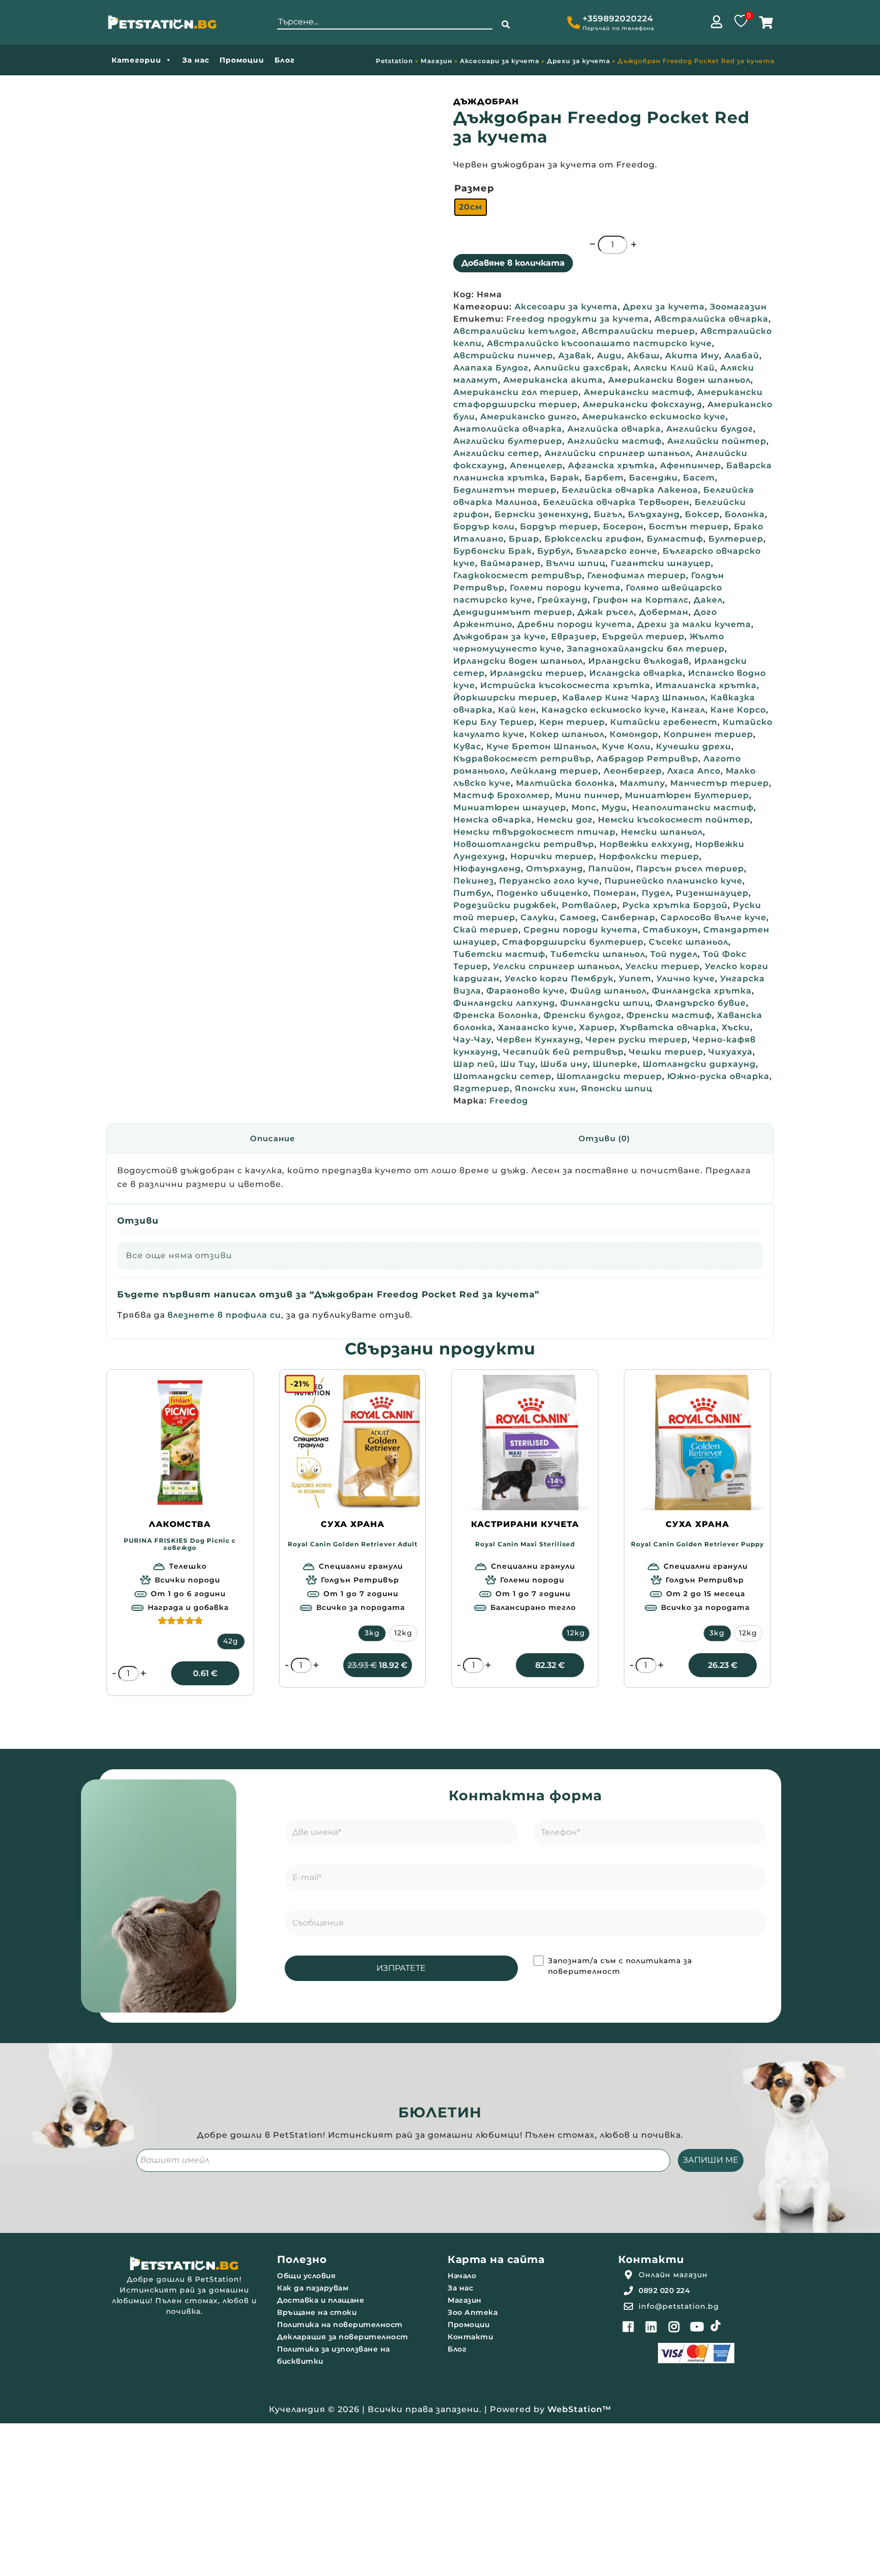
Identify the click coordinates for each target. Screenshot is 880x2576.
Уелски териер (663, 966)
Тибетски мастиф (499, 954)
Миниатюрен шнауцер (510, 808)
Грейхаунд (562, 600)
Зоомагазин (738, 307)
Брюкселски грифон (593, 539)
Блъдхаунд (654, 514)
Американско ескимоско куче (654, 417)
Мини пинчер (587, 795)
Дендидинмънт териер (513, 612)
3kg (372, 1633)
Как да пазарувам (313, 2288)
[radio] (471, 207)
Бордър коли (484, 527)
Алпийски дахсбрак (581, 368)
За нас (196, 60)
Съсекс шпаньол (689, 942)
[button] (506, 25)
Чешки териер (666, 1052)
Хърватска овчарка (668, 1027)
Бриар (524, 539)
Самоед (578, 917)
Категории (136, 60)
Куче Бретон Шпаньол (542, 746)
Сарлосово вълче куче (713, 917)
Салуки (538, 917)
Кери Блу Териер (494, 722)
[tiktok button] (716, 2326)
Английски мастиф (615, 441)
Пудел (656, 893)
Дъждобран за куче (500, 636)
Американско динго (529, 417)
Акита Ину (692, 356)
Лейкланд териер (554, 771)
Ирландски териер (537, 673)
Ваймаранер (511, 563)
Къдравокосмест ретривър (522, 759)
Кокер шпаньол (567, 734)
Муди (614, 808)
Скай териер (486, 930)
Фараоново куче (526, 991)
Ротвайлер (589, 905)
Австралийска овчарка (711, 319)
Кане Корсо (738, 710)
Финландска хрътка (702, 991)
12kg (403, 1633)
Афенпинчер (691, 465)
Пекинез (474, 881)
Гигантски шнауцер (661, 563)
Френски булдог (582, 1015)
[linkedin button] (651, 2327)
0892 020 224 (664, 2290)
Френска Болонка (496, 1015)
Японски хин (545, 1088)
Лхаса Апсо (694, 771)
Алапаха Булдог (491, 368)
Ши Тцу (518, 1064)
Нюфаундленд (487, 869)
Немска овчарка (492, 820)
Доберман (664, 612)
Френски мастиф (669, 1015)
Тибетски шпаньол (598, 954)
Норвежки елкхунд (645, 844)
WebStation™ (580, 2409)
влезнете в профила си (224, 1315)
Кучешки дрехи (694, 746)
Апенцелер (536, 465)
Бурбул (554, 551)
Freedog (509, 1101)
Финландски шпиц (605, 1003)
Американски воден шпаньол (679, 380)
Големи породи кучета (565, 588)
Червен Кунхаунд (539, 1040)
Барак (565, 478)
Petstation (394, 61)
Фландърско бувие (701, 1003)
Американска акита (553, 380)
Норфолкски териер (649, 856)
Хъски (736, 1027)
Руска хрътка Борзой (675, 905)
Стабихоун (670, 930)
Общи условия (306, 2276)
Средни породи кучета (581, 930)
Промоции (242, 60)
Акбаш (643, 356)
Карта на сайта (496, 2259)
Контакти (470, 2337)
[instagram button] (674, 2327)
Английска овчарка (614, 429)
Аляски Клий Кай (674, 368)
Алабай (742, 356)
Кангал (688, 710)
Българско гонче (617, 551)
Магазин (436, 61)
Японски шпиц (617, 1088)
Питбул (472, 893)
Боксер (702, 514)
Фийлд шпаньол (608, 991)
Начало (462, 2276)
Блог (285, 60)
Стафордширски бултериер (573, 942)
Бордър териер (559, 527)
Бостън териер (689, 527)
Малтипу (642, 783)
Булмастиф (675, 539)
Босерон (623, 527)
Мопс (584, 808)
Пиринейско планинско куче (673, 881)
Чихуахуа (731, 1052)
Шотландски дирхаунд (699, 1064)
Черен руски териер (637, 1040)
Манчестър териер (720, 783)
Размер (474, 188)
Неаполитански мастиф (693, 808)
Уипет (635, 979)
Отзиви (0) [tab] (604, 1138)
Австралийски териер (638, 331)
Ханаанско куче (536, 1027)
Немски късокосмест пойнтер (674, 820)
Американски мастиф (638, 392)
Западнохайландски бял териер (646, 649)
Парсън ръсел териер (690, 869)
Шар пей (474, 1064)
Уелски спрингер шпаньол (557, 966)
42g (231, 1641)
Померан (615, 893)
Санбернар (628, 917)
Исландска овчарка (636, 673)
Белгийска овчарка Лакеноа (630, 490)
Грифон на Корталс (641, 600)
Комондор (634, 734)
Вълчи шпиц (576, 563)
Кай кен (517, 710)
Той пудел (674, 954)
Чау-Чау (472, 1040)
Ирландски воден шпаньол (518, 661)
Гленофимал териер (637, 575)
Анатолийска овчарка (508, 429)
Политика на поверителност (340, 2325)
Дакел (708, 600)
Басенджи (653, 478)
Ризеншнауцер (712, 893)
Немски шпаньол (662, 832)
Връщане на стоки (317, 2312)
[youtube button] (697, 2327)
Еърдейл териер (643, 636)
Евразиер (574, 636)
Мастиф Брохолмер (502, 795)
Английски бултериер (508, 441)
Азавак (575, 356)
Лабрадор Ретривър (647, 759)
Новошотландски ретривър (524, 844)
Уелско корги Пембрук (559, 979)
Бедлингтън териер (505, 490)
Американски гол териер (516, 392)
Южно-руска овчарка (718, 1076)
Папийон (610, 869)
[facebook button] (628, 2327)
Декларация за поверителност (343, 2337)
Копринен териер (708, 734)
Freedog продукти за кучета (578, 319)
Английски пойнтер (717, 441)
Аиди (609, 356)
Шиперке (615, 1064)
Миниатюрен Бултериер (687, 795)
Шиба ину (564, 1064)
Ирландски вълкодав (639, 661)
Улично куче (686, 979)
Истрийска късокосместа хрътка (565, 685)
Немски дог (565, 820)
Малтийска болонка (565, 783)
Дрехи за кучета (579, 61)
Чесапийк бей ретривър (563, 1052)
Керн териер (572, 722)
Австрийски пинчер (503, 356)
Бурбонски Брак (493, 551)
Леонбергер (633, 771)
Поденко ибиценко (542, 893)
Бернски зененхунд (542, 514)
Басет (699, 478)
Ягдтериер (482, 1088)
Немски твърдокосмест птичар (534, 832)
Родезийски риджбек (505, 905)
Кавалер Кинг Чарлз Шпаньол (634, 698)
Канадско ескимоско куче (604, 710)
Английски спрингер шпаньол (617, 453)
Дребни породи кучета (575, 624)
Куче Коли (626, 746)
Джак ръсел (606, 612)
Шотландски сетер (502, 1076)
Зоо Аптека (473, 2312)
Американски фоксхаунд (642, 404)
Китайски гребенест (664, 722)
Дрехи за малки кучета (694, 624)
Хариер (597, 1027)
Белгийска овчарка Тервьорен (616, 502)
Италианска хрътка (706, 685)
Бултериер (736, 539)
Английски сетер (496, 453)
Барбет (604, 478)
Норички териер (552, 856)
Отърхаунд (555, 869)
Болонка (745, 514)
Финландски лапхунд (504, 1003)
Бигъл (608, 514)
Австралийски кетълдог (515, 331)
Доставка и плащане (321, 2300)
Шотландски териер (609, 1076)
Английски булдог (710, 429)
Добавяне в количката (513, 263)
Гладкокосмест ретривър (518, 575)
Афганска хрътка (611, 465)
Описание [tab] (273, 1138)
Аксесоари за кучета (500, 61)
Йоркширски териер (505, 698)
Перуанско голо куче (549, 881)
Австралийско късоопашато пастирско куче (599, 343)
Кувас (467, 746)
